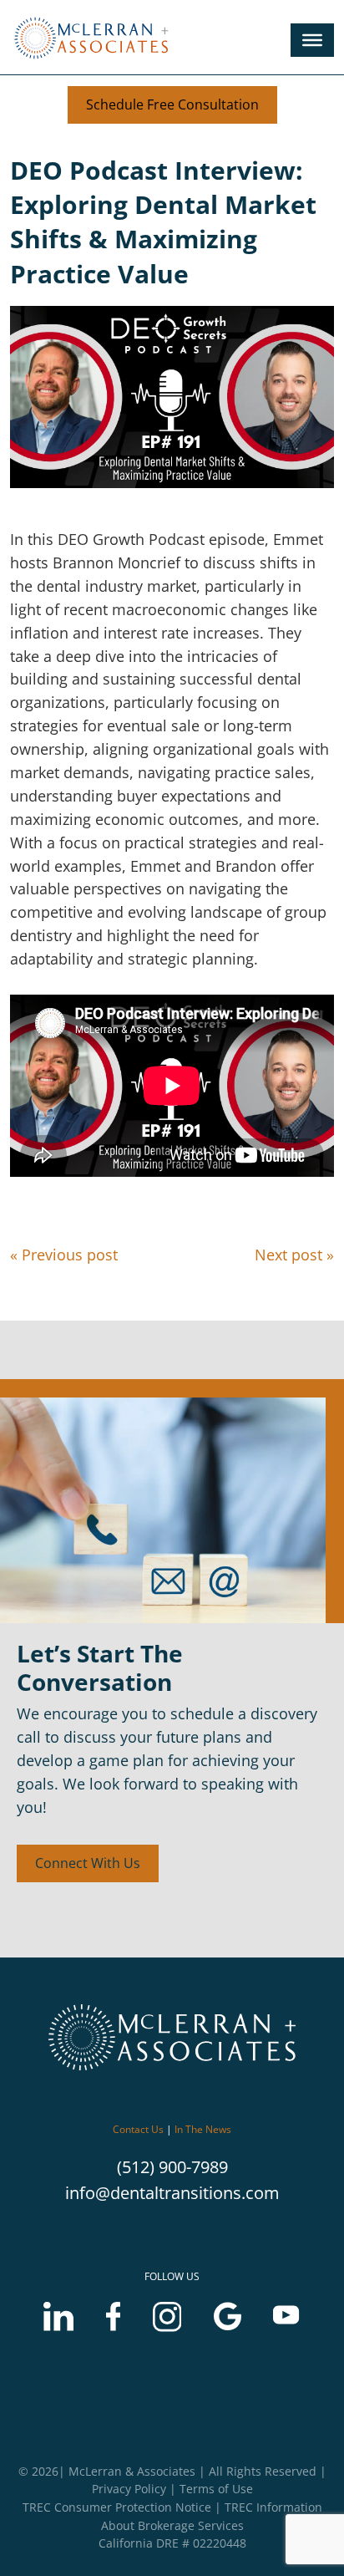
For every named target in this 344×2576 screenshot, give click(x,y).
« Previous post (64, 1255)
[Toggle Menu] (312, 40)
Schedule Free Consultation (172, 104)
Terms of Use (216, 2489)
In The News (203, 2129)
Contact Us (138, 2129)
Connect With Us (88, 1863)
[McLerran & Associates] (96, 60)
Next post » (294, 1255)
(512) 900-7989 (172, 2167)
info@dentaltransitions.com (172, 2193)
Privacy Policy (129, 2489)
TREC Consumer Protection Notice (117, 2507)
